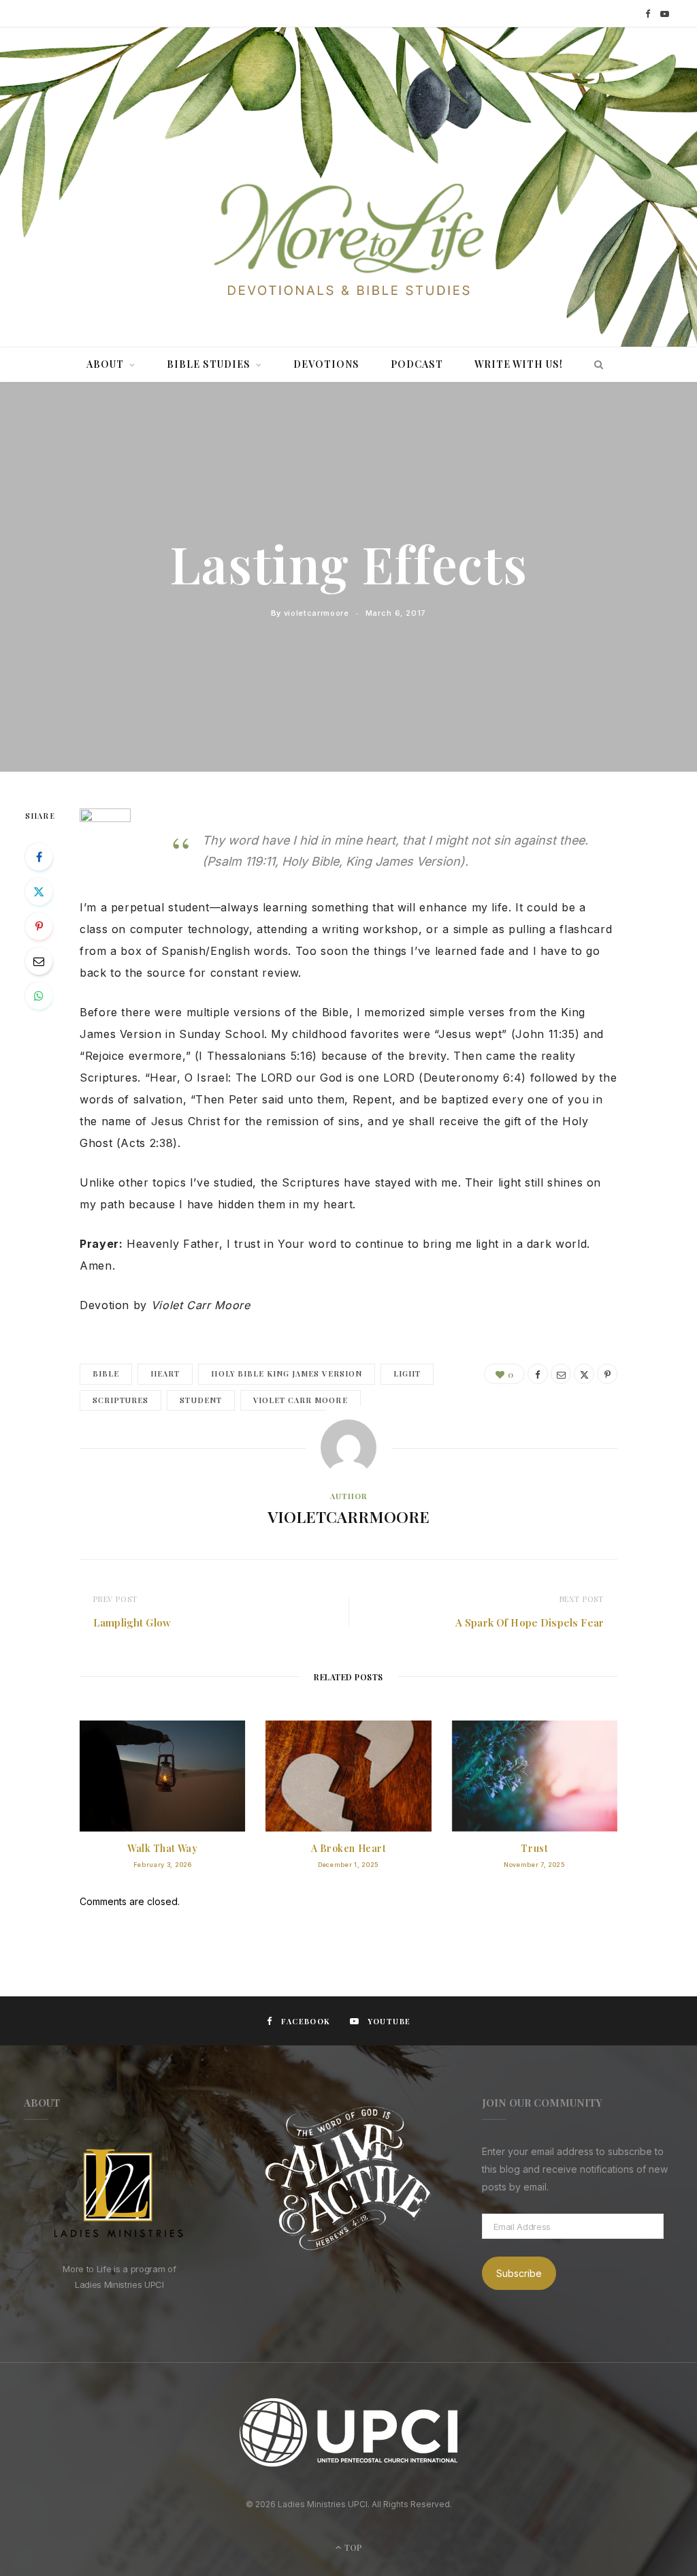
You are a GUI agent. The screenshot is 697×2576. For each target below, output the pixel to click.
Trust (534, 1848)
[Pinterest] (39, 926)
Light (407, 1373)
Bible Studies (209, 364)
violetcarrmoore (317, 613)
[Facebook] (39, 857)
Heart (165, 1373)
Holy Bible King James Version (286, 1373)
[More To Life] (348, 241)
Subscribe (519, 2273)
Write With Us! (519, 364)
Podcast (417, 364)
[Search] (595, 364)
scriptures (120, 1400)
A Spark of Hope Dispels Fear (530, 1622)
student (200, 1400)
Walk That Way (162, 1848)
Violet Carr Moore (301, 1400)
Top (352, 2547)
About (105, 364)
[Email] (39, 961)
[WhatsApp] (39, 996)
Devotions (326, 364)
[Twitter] (39, 892)
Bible (106, 1373)
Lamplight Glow (132, 1622)
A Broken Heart (349, 1848)
